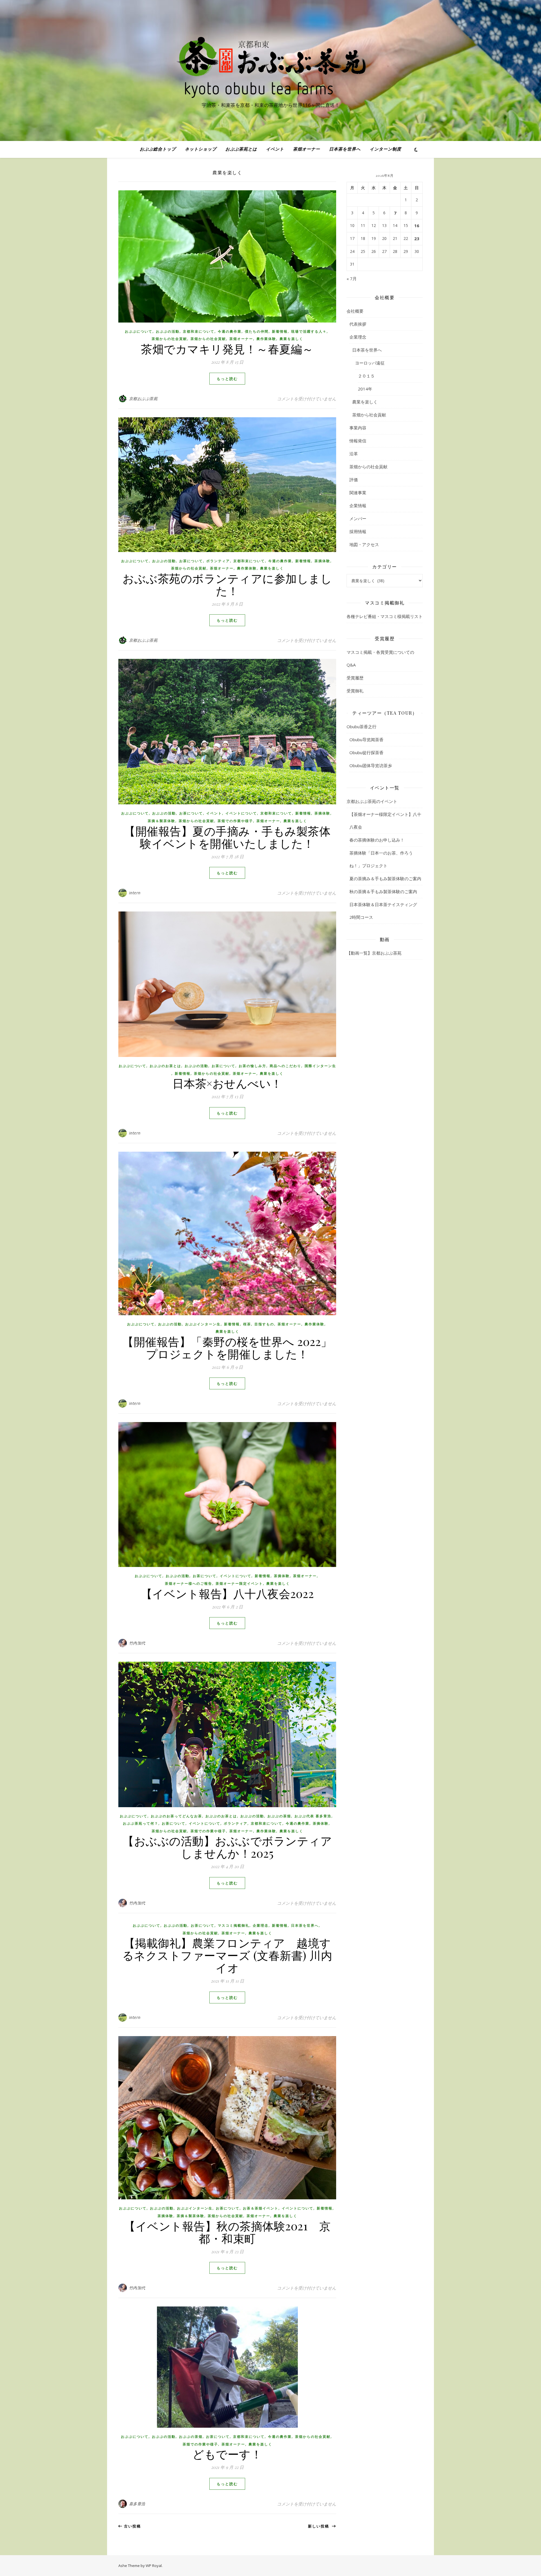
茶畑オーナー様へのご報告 (189, 1583)
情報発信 (358, 441)
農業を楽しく (291, 339)
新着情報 (280, 331)
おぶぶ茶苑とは (241, 149)
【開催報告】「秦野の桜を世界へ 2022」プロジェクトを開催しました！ (227, 1347)
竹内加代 (137, 1643)
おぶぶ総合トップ (158, 149)
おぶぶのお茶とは (165, 1066)
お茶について (191, 561)
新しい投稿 (320, 2526)
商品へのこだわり (285, 1066)
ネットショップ (201, 149)
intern (135, 893)
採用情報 (358, 531)
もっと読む (227, 379)
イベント (275, 149)
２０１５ (366, 376)
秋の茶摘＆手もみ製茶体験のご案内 (383, 891)
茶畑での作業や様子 (235, 821)
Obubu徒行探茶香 (366, 752)
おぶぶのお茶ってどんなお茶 (176, 1816)
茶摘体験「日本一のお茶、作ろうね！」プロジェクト (381, 859)
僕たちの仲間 (257, 331)
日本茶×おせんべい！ (227, 1083)
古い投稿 (132, 2526)
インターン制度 (385, 149)
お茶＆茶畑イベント (261, 2208)
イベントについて (241, 813)
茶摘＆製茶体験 (161, 821)
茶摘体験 (322, 561)
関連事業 (358, 493)
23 (417, 239)
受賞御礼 (355, 691)
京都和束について (199, 331)
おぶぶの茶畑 (279, 1816)
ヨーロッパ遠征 (370, 363)
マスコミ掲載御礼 (234, 1925)
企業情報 (358, 506)
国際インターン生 (320, 1066)
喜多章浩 (137, 2504)
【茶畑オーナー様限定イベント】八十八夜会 (385, 821)
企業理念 (261, 1925)
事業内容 (358, 428)
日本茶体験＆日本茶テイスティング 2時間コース (385, 911)
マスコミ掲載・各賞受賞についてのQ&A (380, 658)
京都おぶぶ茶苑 (143, 399)
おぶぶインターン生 (203, 1324)
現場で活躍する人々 (309, 331)
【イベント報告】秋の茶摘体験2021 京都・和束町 (227, 2232)
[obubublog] (270, 65)
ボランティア (218, 561)
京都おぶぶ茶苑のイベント (372, 801)
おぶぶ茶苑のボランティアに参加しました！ (227, 584)
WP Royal (154, 2566)
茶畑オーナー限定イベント (239, 1583)
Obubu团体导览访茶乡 (371, 765)
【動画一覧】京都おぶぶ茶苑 (374, 953)
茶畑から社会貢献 (369, 415)
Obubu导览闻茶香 (366, 740)
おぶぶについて (139, 331)
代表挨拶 (358, 324)
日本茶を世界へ (345, 149)
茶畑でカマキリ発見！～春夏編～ (227, 349)
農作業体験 (266, 339)
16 (417, 226)
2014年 (365, 389)
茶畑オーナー (307, 149)
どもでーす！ (227, 2454)
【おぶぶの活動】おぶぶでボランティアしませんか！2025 (227, 1847)
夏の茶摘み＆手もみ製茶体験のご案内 (385, 878)
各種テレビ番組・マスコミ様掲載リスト (385, 616)
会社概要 (355, 311)
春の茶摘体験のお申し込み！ (377, 840)
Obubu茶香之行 (362, 727)
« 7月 (352, 279)
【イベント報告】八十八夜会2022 (233, 1593)
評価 (354, 480)
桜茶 (247, 1324)
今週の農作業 (230, 331)
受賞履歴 (355, 678)
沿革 (354, 454)
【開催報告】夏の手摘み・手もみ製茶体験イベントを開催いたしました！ (227, 837)
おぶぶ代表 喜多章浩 (313, 1816)
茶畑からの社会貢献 (169, 339)
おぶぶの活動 (168, 331)
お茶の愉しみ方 (252, 1066)
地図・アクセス (364, 544)
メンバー (358, 518)
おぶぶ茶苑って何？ (141, 1823)
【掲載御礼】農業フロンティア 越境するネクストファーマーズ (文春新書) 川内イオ (227, 1955)
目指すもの (264, 1324)
